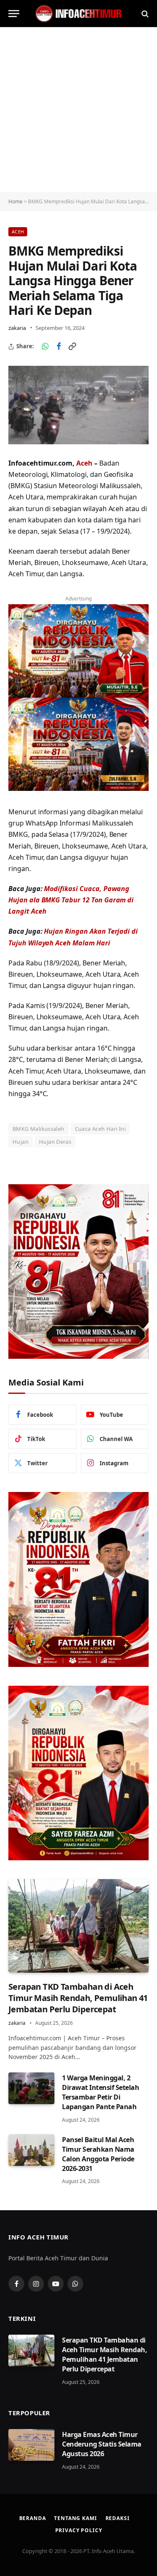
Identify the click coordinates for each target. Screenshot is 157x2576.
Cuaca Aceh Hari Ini (100, 1129)
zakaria (17, 328)
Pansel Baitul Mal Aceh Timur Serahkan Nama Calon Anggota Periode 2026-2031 (98, 2154)
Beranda (33, 2518)
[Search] (144, 14)
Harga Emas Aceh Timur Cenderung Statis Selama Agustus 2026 (102, 2444)
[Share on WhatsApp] (45, 347)
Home (15, 201)
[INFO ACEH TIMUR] (79, 14)
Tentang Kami (75, 2518)
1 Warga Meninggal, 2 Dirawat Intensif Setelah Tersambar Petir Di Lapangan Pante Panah (100, 2092)
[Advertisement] (78, 110)
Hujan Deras (55, 1142)
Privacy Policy (79, 2530)
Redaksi (118, 2518)
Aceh (18, 232)
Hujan (21, 1142)
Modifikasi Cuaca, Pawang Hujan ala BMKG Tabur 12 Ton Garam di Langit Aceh (71, 900)
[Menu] (14, 14)
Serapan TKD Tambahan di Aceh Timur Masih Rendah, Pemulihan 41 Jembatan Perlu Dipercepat (78, 1998)
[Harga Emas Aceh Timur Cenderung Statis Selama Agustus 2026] (31, 2445)
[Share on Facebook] (59, 347)
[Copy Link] (72, 347)
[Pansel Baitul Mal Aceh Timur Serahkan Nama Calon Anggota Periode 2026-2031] (31, 2150)
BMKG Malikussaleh (39, 1129)
